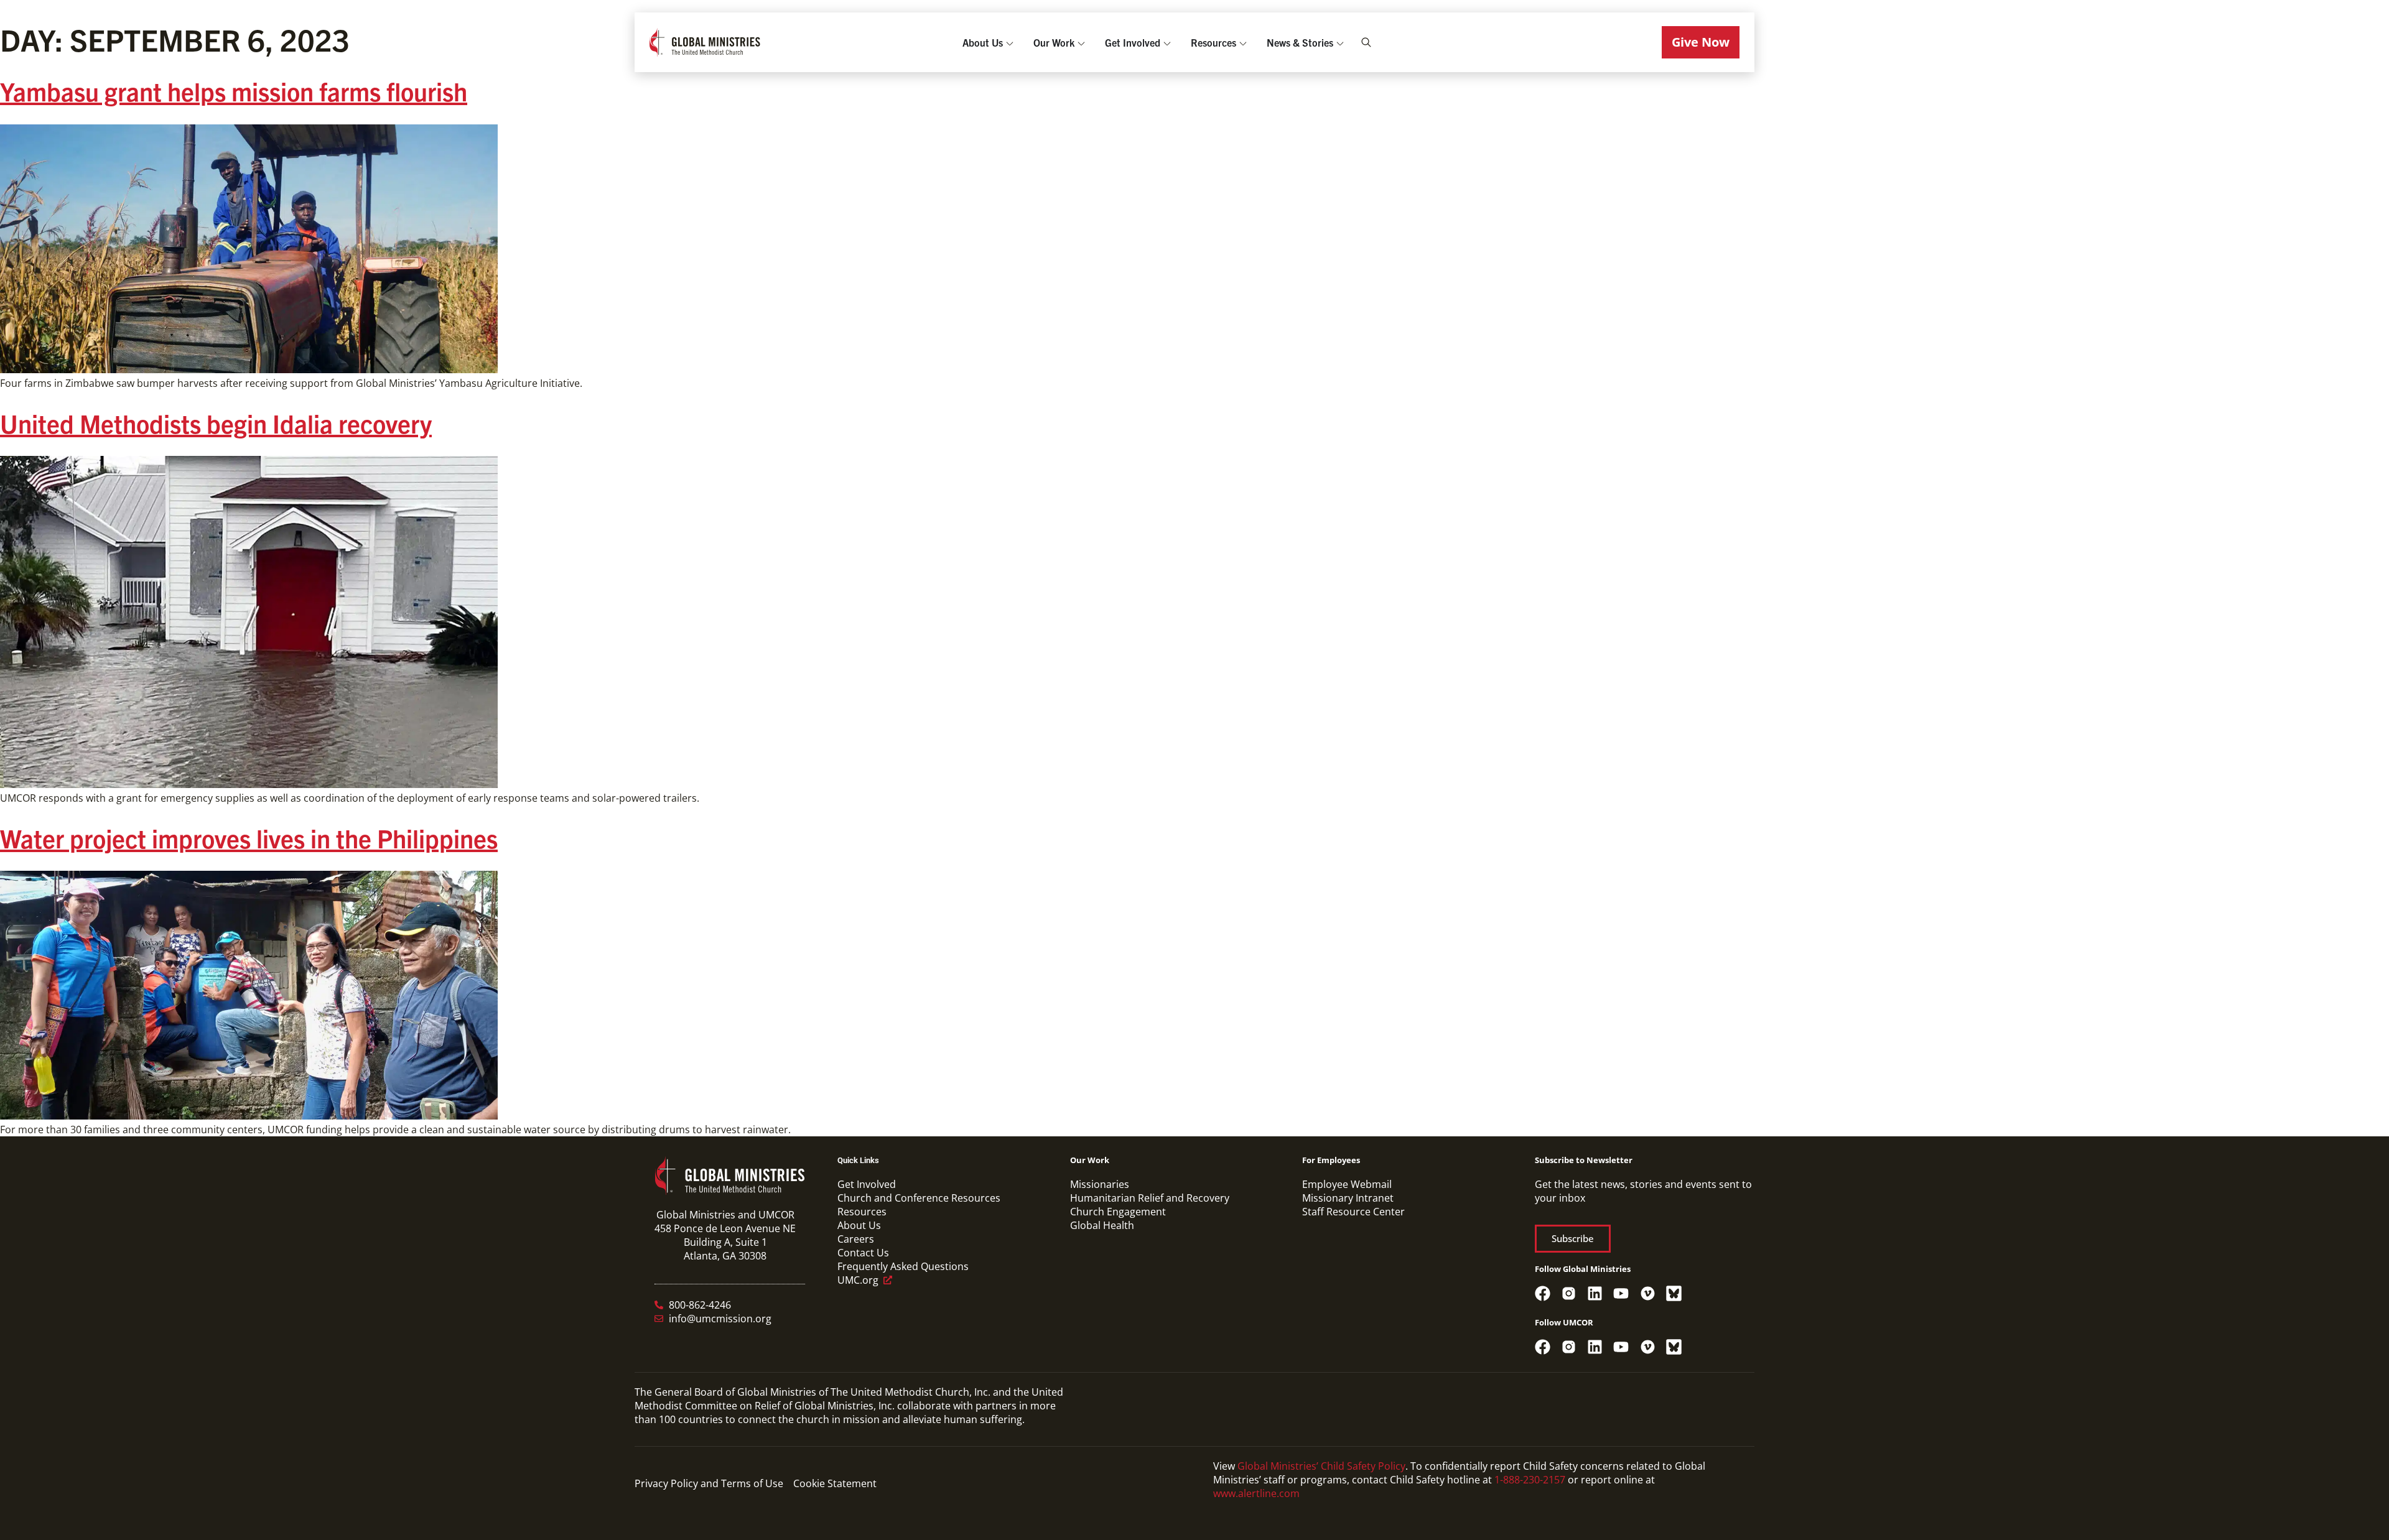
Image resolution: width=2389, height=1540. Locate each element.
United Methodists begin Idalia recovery (216, 423)
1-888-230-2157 (1530, 1480)
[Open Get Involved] (1167, 42)
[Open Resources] (1243, 42)
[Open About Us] (1010, 42)
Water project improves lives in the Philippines (249, 838)
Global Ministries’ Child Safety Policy (1321, 1466)
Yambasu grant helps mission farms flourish (234, 91)
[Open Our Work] (1081, 42)
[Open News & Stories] (1340, 42)
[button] (1701, 42)
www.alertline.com (1256, 1493)
